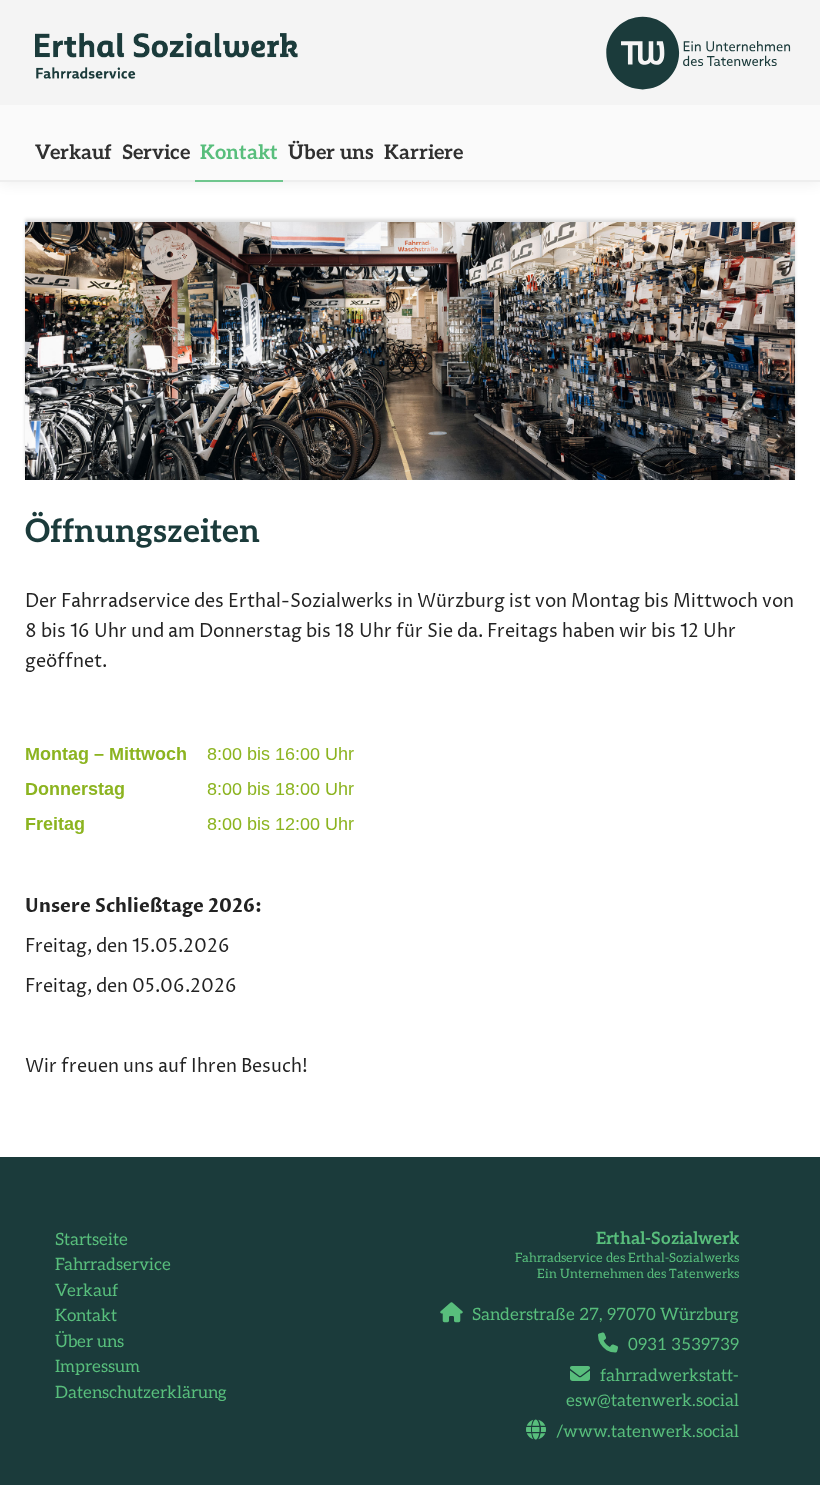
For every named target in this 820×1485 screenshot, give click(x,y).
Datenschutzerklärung (141, 1393)
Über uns (89, 1342)
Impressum (97, 1367)
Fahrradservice (113, 1265)
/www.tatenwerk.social (647, 1432)
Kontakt (86, 1316)
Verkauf (86, 1291)
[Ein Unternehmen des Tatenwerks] (626, 47)
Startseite (91, 1240)
